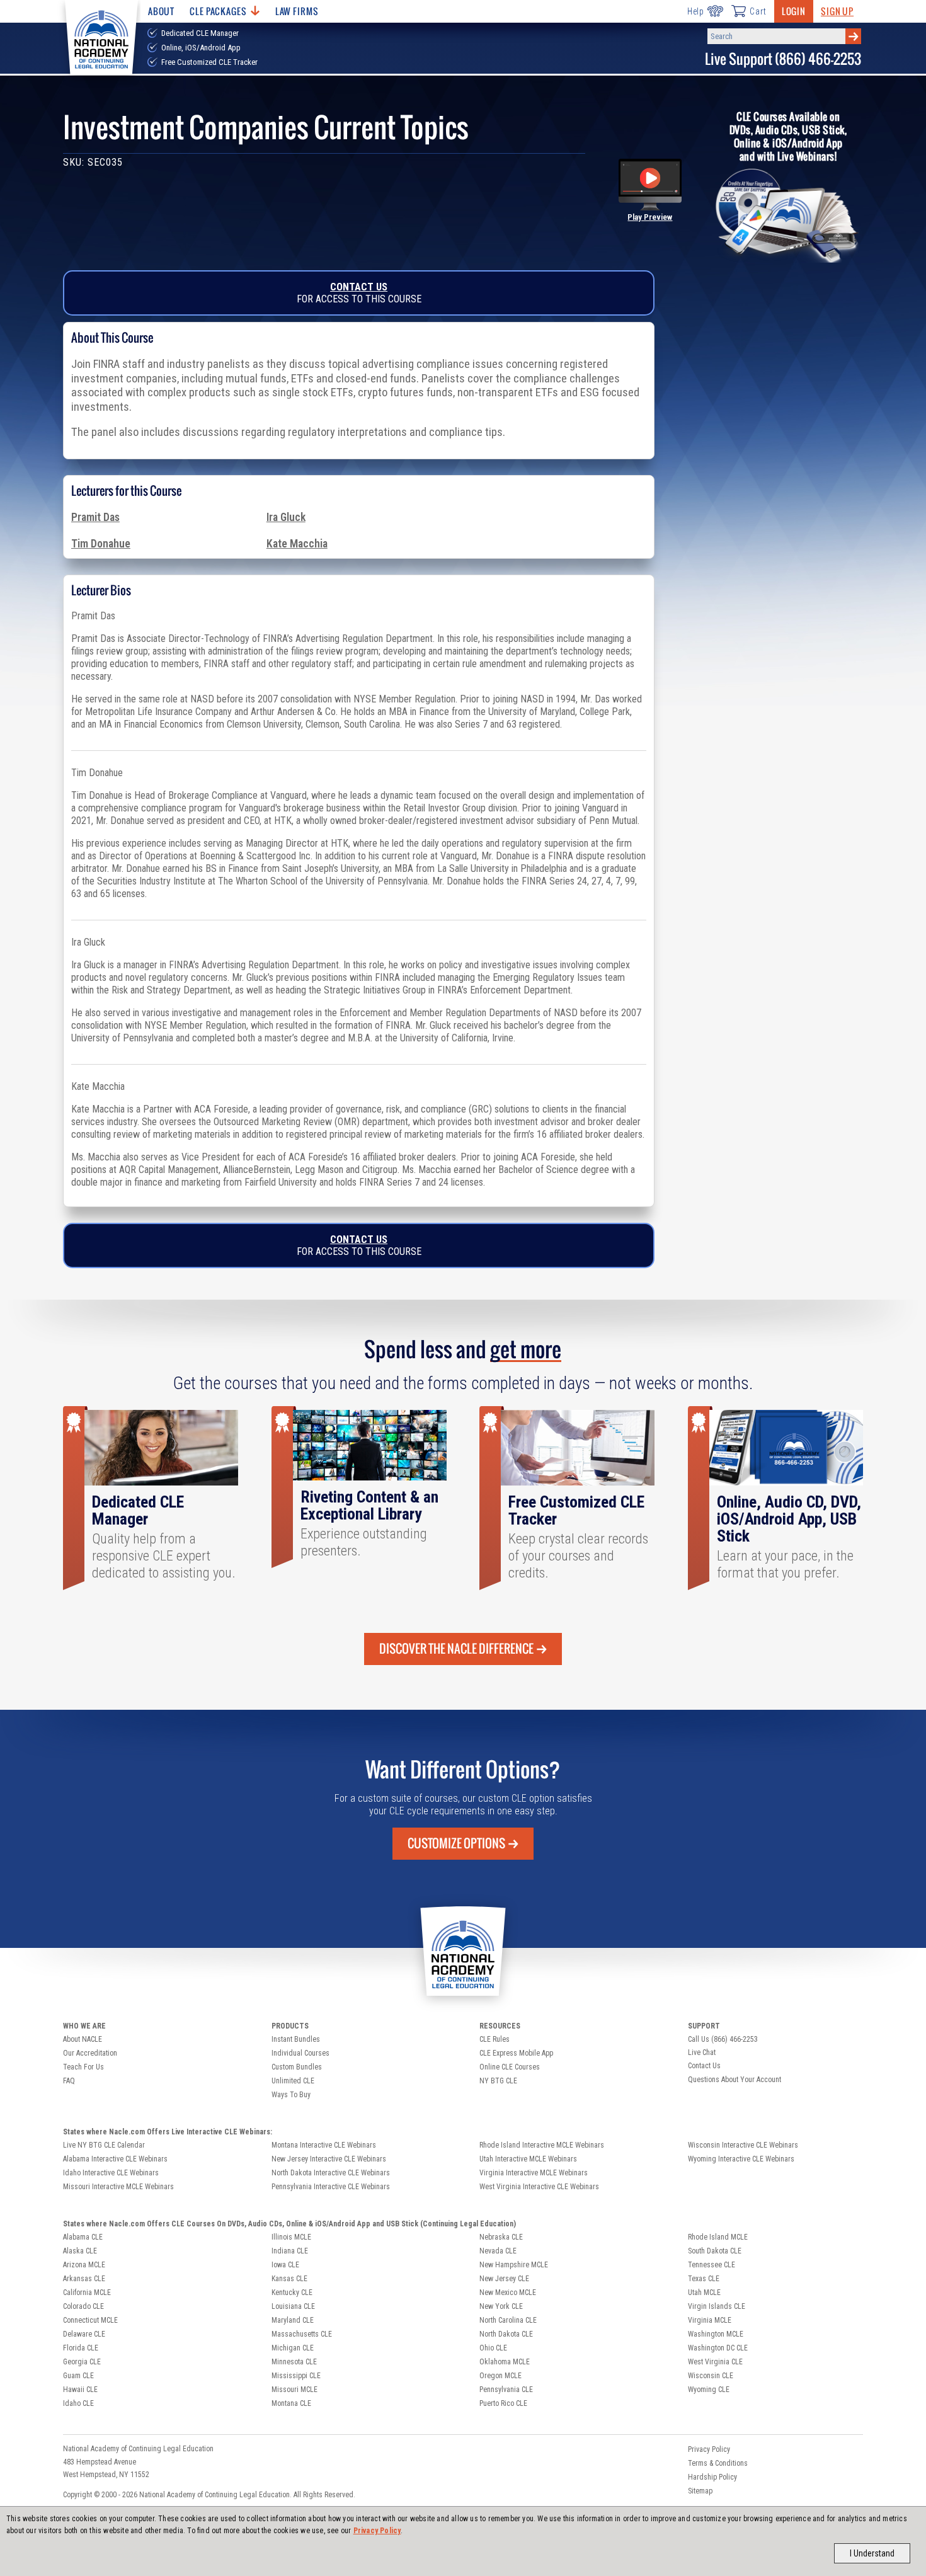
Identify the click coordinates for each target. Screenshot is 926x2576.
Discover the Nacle (456, 1649)
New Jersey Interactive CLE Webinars (329, 2159)
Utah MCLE (704, 2293)
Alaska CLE (80, 2251)
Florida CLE (81, 2348)
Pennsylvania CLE (506, 2390)
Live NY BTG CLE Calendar (104, 2145)
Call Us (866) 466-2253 (723, 2039)
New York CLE (501, 2306)
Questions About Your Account (735, 2080)
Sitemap (700, 2491)
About (161, 11)
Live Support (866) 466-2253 (783, 59)
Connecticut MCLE (90, 2320)
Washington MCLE (716, 2334)
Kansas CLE (289, 2279)
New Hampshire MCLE (514, 2265)
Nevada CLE (498, 2251)
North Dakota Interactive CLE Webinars (331, 2173)
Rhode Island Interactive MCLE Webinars (542, 2145)
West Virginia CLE (715, 2362)
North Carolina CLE (508, 2320)
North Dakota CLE (506, 2334)
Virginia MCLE (710, 2320)
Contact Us (359, 287)
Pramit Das (95, 517)
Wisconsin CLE (711, 2376)
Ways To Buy (291, 2095)
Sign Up (837, 11)
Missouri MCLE (294, 2390)
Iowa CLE (285, 2265)
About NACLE (83, 2039)
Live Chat (702, 2052)
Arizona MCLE (84, 2265)
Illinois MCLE (291, 2237)
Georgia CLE (82, 2362)
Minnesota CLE (294, 2362)
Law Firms (297, 11)
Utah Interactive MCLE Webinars (528, 2159)
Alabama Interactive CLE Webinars (115, 2159)
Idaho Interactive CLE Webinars (111, 2173)
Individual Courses (300, 2053)
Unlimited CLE (293, 2081)
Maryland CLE (293, 2320)
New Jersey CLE (504, 2279)
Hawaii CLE (80, 2390)
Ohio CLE (493, 2348)
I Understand (872, 2553)
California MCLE (87, 2293)
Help (696, 11)
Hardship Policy (712, 2477)
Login (794, 11)
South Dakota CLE (715, 2251)
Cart (758, 11)
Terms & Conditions (718, 2463)
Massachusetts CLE (302, 2334)
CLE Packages (218, 11)
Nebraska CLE (501, 2237)
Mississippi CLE (296, 2376)
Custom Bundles (297, 2067)
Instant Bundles (296, 2039)
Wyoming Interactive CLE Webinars (741, 2159)
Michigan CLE (293, 2348)
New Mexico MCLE (508, 2293)
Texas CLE (704, 2279)
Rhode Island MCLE (718, 2237)
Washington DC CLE (718, 2348)
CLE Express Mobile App (516, 2053)
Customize (456, 1843)
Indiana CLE (290, 2251)
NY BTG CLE (498, 2081)
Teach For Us (83, 2067)
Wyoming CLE (709, 2390)
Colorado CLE (83, 2306)
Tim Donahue (101, 544)
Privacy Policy (377, 2531)
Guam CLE (78, 2376)
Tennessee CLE (712, 2265)
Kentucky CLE (292, 2293)
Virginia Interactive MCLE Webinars (534, 2173)
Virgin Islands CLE (717, 2306)
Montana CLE (291, 2403)
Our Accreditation (90, 2053)
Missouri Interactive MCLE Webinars (118, 2187)
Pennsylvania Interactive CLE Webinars (331, 2187)
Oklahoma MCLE (505, 2362)
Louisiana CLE (293, 2306)
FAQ (69, 2081)
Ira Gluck (286, 517)
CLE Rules (494, 2039)
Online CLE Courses (510, 2067)
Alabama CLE (83, 2237)
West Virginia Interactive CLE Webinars (539, 2187)
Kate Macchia (297, 544)
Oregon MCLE (500, 2376)
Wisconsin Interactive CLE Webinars (743, 2145)
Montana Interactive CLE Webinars (324, 2145)
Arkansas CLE (84, 2279)
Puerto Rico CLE (503, 2403)
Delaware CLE (84, 2334)
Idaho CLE (78, 2403)
